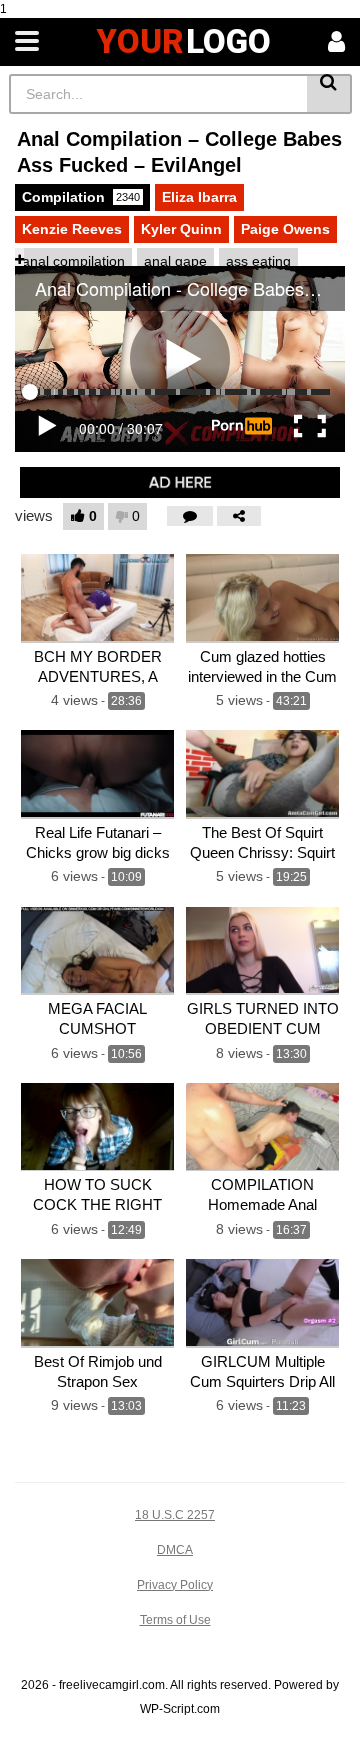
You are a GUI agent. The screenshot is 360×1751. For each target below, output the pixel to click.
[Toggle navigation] (27, 42)
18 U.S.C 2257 (175, 1515)
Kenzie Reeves (72, 229)
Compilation (81, 197)
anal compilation (73, 261)
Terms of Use (175, 1620)
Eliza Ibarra (199, 197)
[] (329, 94)
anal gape (175, 261)
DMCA (175, 1550)
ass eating (258, 261)
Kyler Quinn (181, 229)
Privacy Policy (175, 1585)
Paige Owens (285, 229)
